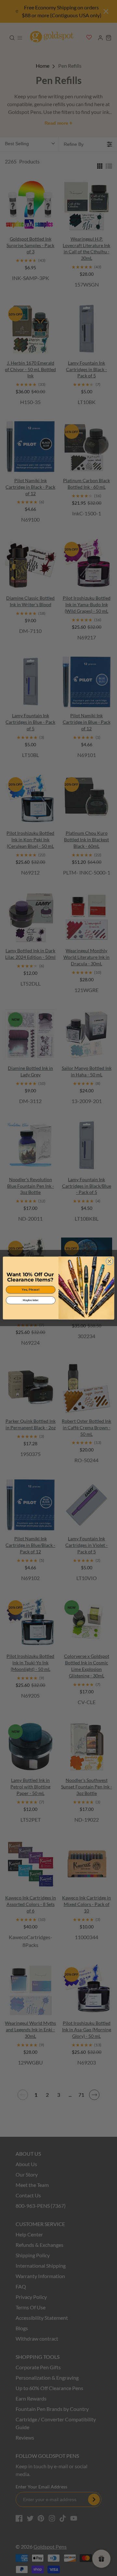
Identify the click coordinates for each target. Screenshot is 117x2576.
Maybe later (31, 1300)
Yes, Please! (31, 1290)
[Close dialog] (110, 1261)
